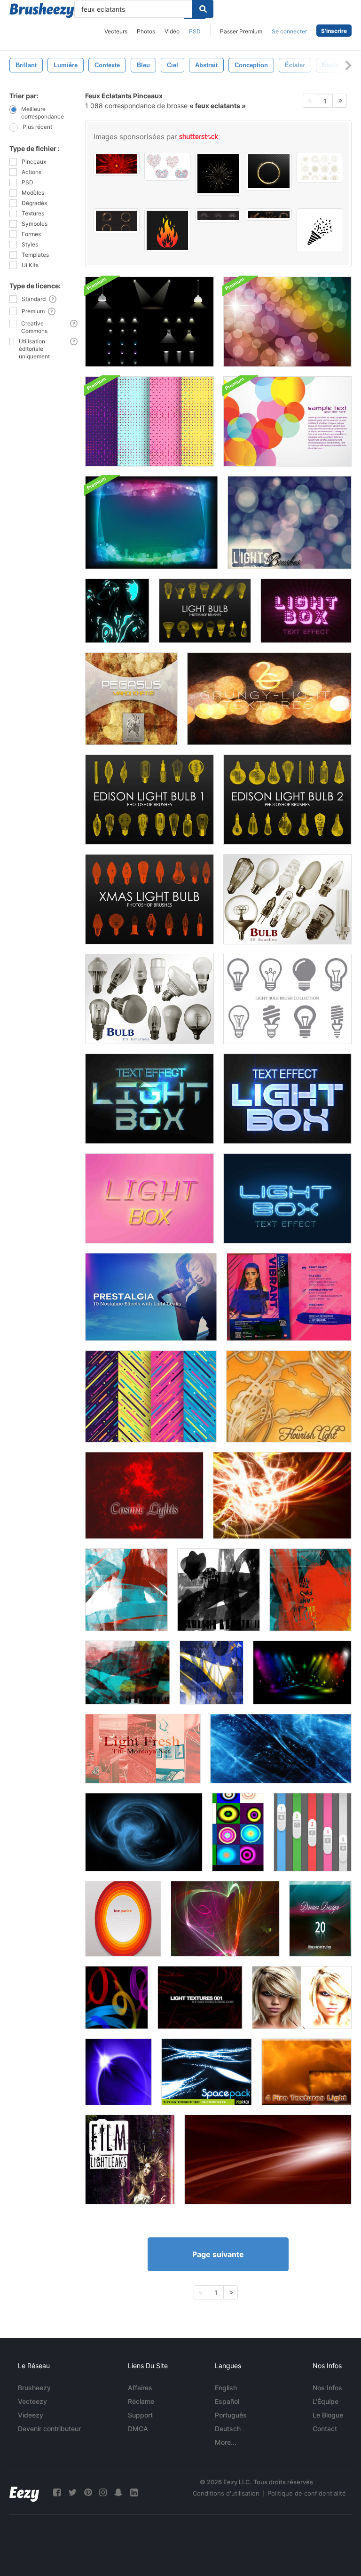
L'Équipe (326, 2401)
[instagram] (103, 2493)
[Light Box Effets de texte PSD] (306, 611)
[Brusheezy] (42, 10)
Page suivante (218, 2254)
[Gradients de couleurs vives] (238, 1832)
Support (140, 2415)
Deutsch (228, 2429)
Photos (146, 31)
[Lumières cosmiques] (144, 1495)
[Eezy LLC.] (24, 2493)
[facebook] (57, 2493)
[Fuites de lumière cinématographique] (130, 2160)
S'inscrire (334, 31)
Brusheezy (34, 2388)
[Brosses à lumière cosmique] (225, 1919)
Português (231, 2415)
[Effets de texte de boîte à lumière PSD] (149, 1099)
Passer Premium (241, 31)
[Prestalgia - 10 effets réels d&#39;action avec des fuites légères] (151, 1297)
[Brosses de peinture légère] (117, 1997)
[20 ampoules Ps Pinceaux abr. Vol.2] (149, 999)
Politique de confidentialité (307, 2493)
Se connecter (289, 31)
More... (226, 2442)
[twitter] (72, 2493)
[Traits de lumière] (126, 1590)
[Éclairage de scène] (302, 1672)
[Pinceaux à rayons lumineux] (118, 2072)
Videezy (31, 2415)
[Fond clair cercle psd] (287, 421)
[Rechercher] (203, 9)
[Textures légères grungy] (269, 699)
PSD (195, 31)
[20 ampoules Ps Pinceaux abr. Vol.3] (287, 899)
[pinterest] (88, 2493)
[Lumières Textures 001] (200, 1997)
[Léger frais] (143, 1749)
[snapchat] (118, 2493)
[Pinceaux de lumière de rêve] (320, 1919)
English (226, 2388)
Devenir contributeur (49, 2429)
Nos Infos (327, 2388)
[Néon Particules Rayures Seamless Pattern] (151, 1396)
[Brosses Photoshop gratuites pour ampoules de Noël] (149, 899)
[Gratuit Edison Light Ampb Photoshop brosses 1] (149, 800)
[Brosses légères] (290, 523)
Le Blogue (328, 2415)
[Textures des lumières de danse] (131, 699)
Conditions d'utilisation (226, 2493)
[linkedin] (134, 2493)
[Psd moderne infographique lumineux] (313, 1832)
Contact (325, 2429)
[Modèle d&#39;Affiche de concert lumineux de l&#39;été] (289, 1297)
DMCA (138, 2429)
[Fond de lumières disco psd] (287, 322)
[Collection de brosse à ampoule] (287, 999)
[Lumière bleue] (281, 1749)
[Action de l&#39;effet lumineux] (302, 1997)
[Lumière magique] (144, 1832)
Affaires (140, 2388)
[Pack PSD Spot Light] (149, 322)
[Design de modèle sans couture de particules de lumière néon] (149, 421)
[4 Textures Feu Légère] (306, 2072)
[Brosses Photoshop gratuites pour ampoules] (205, 611)
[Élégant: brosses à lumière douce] (268, 2160)
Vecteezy (32, 2401)
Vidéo (172, 31)
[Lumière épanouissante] (289, 1396)
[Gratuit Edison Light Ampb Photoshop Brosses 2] (287, 800)
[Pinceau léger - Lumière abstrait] (117, 611)
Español (227, 2401)
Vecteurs (116, 31)
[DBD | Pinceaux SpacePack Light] (207, 2072)
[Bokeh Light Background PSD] (152, 523)
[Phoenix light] (282, 1495)
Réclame (141, 2401)
